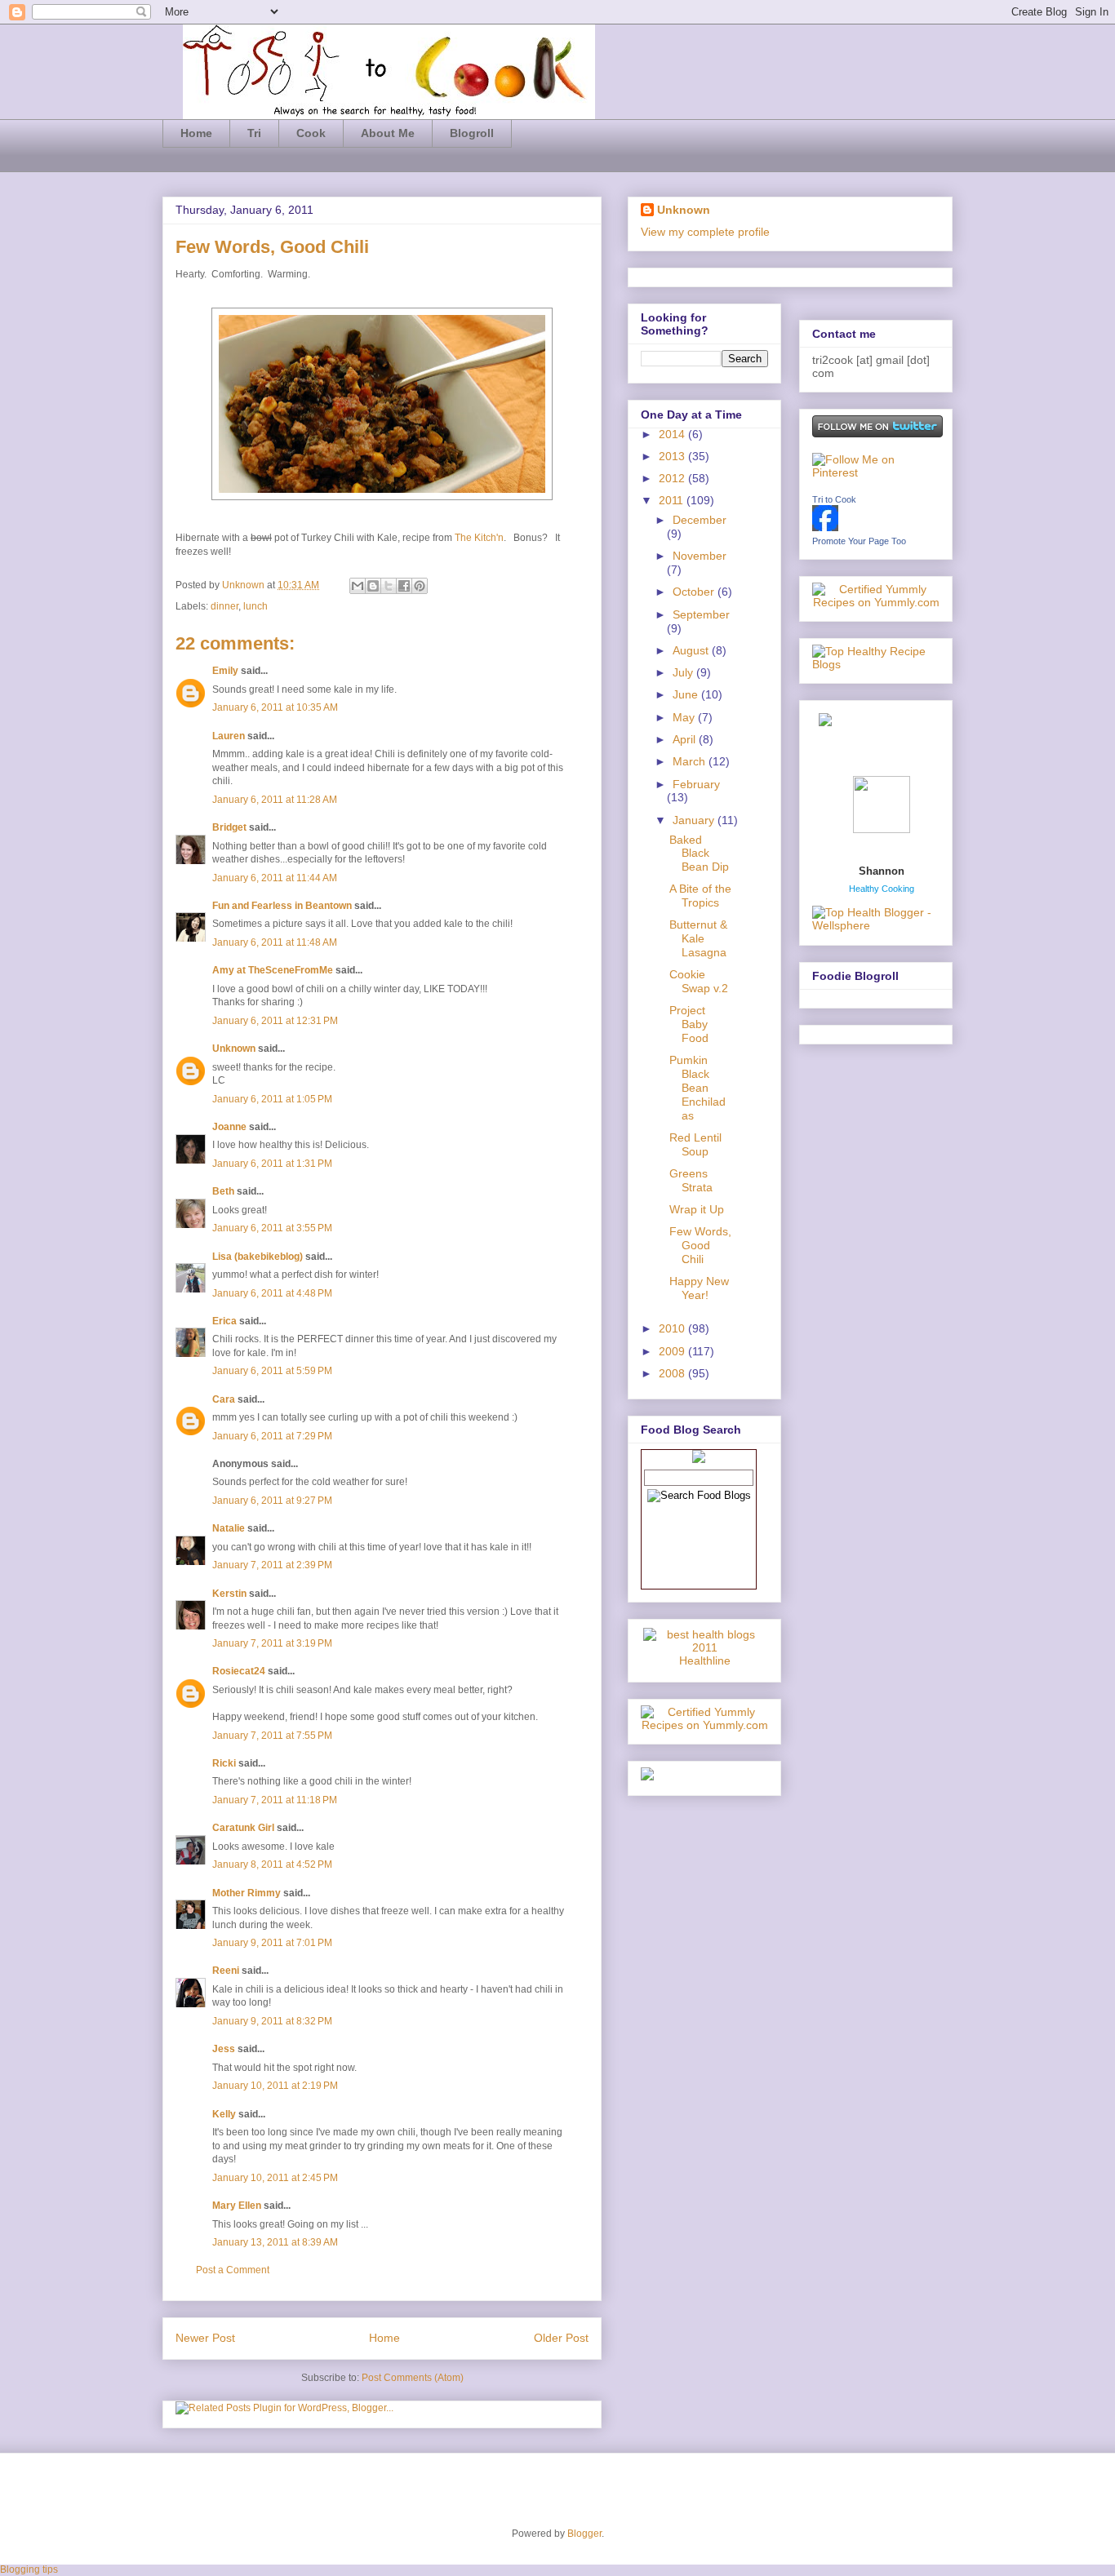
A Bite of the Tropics (700, 896)
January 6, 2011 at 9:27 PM (272, 1501)
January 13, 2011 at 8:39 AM (275, 2242)
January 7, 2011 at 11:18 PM (275, 1800)
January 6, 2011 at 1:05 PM (272, 1099)
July (684, 672)
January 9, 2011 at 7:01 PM (272, 1943)
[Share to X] (389, 586)
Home (196, 133)
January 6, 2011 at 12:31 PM (275, 1021)
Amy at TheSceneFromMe (273, 970)
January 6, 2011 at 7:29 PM (272, 1436)
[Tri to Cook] (825, 527)
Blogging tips (29, 2569)
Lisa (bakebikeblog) (258, 1257)
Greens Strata (691, 1180)
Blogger (584, 2534)
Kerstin (229, 1594)
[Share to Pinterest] (420, 586)
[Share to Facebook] (404, 586)
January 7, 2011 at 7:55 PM (272, 1736)
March (691, 761)
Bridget (229, 827)
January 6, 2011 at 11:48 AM (275, 942)
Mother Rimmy (247, 1893)
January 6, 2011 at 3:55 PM (272, 1228)
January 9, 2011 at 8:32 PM (272, 2021)
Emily (225, 671)
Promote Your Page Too (859, 541)
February (696, 784)
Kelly (224, 2114)
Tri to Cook (834, 499)
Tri (254, 133)
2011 (673, 500)
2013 (673, 456)
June (687, 694)
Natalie (229, 1528)
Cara (224, 1399)
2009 (673, 1351)
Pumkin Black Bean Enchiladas (697, 1087)
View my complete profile (705, 232)
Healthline (705, 1660)
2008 (673, 1373)
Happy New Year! (699, 1288)
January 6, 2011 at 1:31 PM (272, 1164)
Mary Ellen (237, 2206)
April (686, 739)
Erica (224, 1321)
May (685, 717)
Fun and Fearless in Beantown (282, 906)
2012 (673, 478)
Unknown (244, 585)
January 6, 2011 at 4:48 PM (272, 1293)
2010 (673, 1328)
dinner (224, 606)
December (700, 520)
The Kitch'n (479, 538)
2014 (673, 434)
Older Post (561, 2338)
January (695, 820)
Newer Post (205, 2338)
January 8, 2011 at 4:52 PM (272, 1864)
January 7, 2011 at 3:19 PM (272, 1643)
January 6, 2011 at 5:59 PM (272, 1371)
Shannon (882, 871)
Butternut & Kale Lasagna (698, 938)
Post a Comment (233, 2270)
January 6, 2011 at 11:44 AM (275, 878)
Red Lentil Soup (695, 1144)
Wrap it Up (697, 1209)
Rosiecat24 (239, 1671)
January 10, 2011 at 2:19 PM (275, 2086)
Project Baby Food (689, 1024)
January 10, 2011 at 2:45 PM (275, 2178)
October (695, 592)
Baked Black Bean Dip (699, 853)
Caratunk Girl (243, 1828)
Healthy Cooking (882, 889)
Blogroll (472, 133)
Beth (223, 1191)
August (692, 650)
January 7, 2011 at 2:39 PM (272, 1565)
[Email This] (358, 586)
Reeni (226, 1971)
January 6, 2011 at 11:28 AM (275, 800)
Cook (311, 133)
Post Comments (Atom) (413, 2378)
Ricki (224, 1763)
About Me (388, 133)
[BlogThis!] (373, 586)
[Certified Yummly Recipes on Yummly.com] (704, 1725)
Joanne (229, 1127)
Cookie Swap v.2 (699, 981)
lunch (255, 606)
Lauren (229, 736)
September (701, 614)
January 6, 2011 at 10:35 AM (275, 707)
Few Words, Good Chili (700, 1245)
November (700, 556)
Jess (224, 2049)
